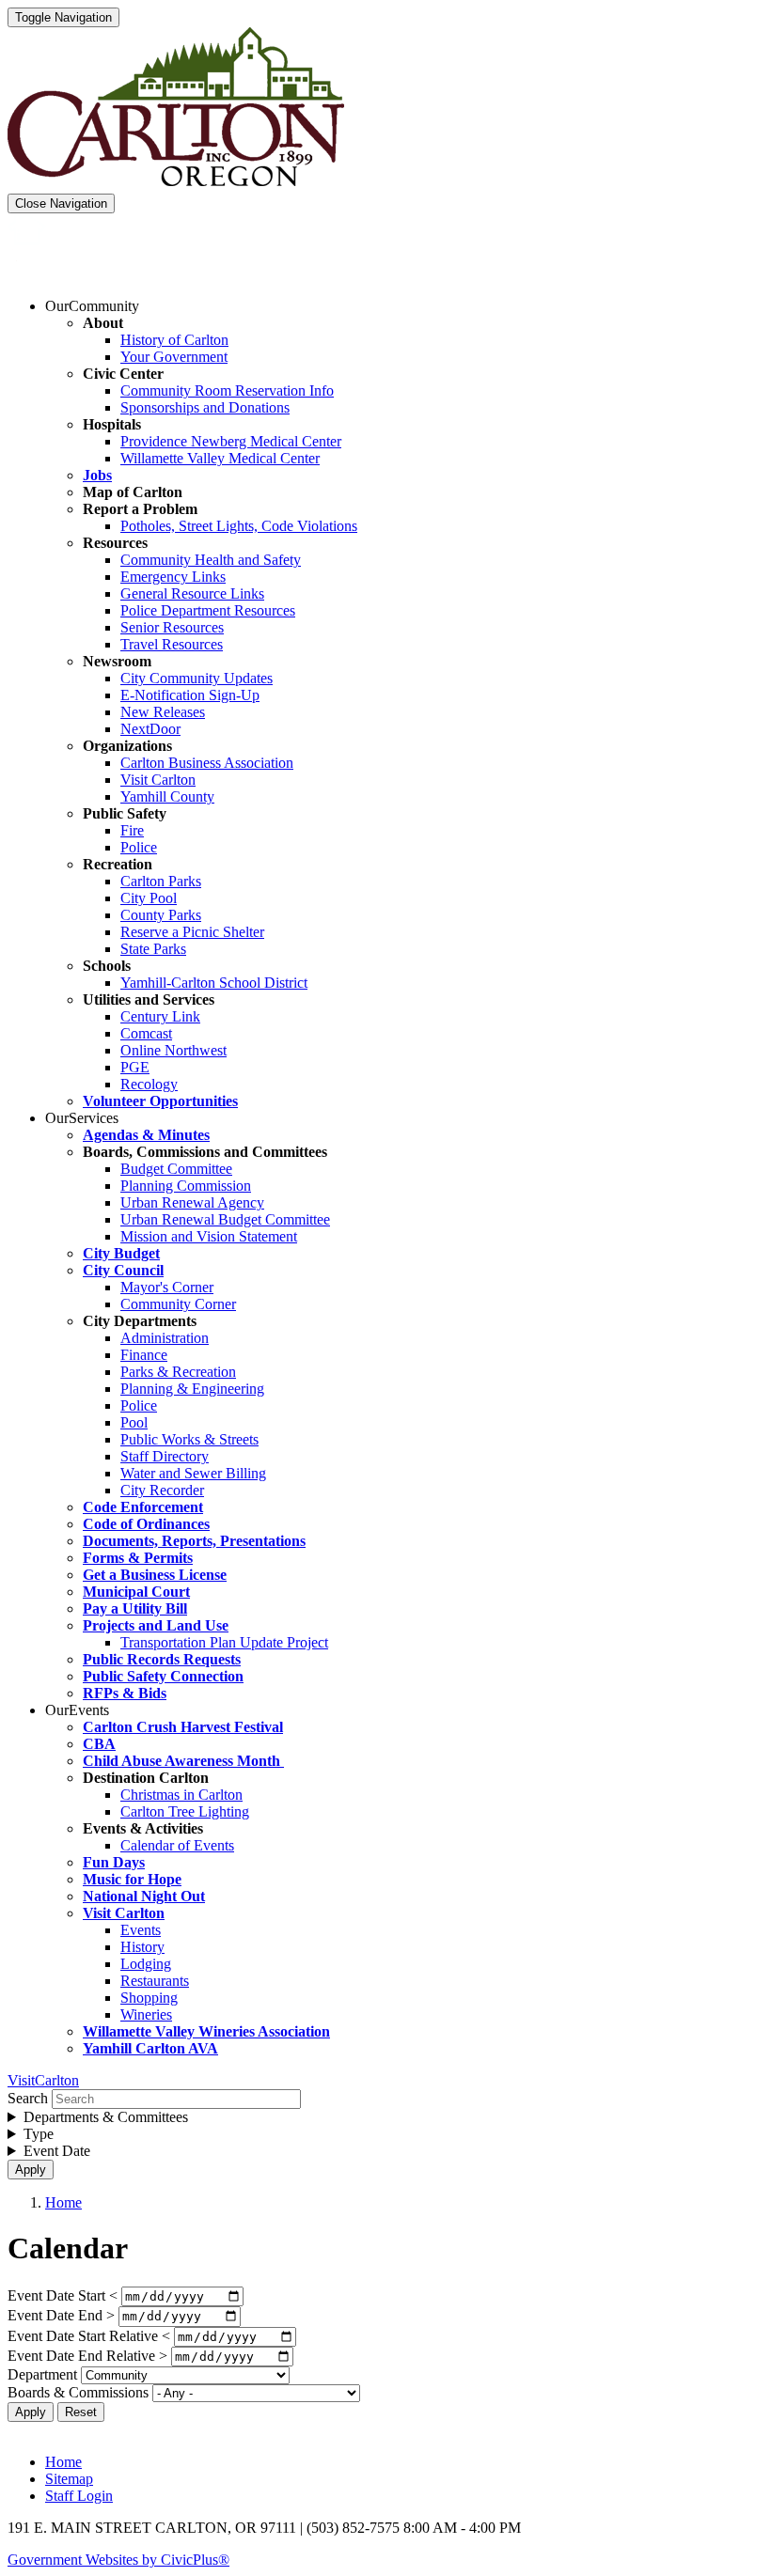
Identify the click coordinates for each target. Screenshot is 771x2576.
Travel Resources (172, 644)
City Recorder (162, 1490)
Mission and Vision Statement (209, 1236)
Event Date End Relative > (87, 2356)
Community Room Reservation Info (227, 390)
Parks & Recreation (178, 1372)
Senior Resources (172, 627)
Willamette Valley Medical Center (220, 458)
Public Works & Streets (189, 1439)
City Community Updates (197, 678)
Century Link (160, 1016)
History (142, 1947)
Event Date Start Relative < (89, 2336)
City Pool (149, 898)
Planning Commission (186, 1186)
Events (141, 1930)
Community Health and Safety (211, 560)
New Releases (163, 712)
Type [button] (39, 2134)
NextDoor (150, 729)
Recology (149, 1084)
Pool (134, 1422)
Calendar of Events (177, 1845)
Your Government (174, 357)
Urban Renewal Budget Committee (225, 1219)
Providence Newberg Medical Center (231, 441)
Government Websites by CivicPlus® (118, 2560)
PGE (135, 1067)
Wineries (146, 2014)
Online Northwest (173, 1050)
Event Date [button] (57, 2151)
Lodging (146, 1964)
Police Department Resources (208, 610)
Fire (132, 830)
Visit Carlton (158, 780)
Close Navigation (61, 203)
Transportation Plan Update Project (224, 1642)
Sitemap (69, 2479)
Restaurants (155, 1981)
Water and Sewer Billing (193, 1473)
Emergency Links (173, 577)
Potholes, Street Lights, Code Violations (239, 526)
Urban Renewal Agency (192, 1202)
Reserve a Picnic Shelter (192, 932)
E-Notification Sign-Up (190, 695)
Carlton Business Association (207, 763)
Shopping (149, 1998)
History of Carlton (174, 340)
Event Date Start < (63, 2295)
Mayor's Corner (167, 1287)
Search (28, 2098)
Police (139, 847)
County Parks (161, 915)
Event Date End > (61, 2315)
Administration (165, 1338)
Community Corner (178, 1304)
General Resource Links (192, 593)
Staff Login (79, 2496)
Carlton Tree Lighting (185, 1811)
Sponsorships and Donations (205, 407)
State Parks (153, 949)
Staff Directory (165, 1456)
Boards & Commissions (78, 2392)
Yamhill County (167, 796)
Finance (144, 1355)
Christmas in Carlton (181, 1795)
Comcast (146, 1033)
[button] (92, 306)
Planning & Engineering (192, 1389)
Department (42, 2374)
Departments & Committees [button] (106, 2117)
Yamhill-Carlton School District (214, 983)
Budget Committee (176, 1169)
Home (63, 2202)
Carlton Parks (161, 881)
